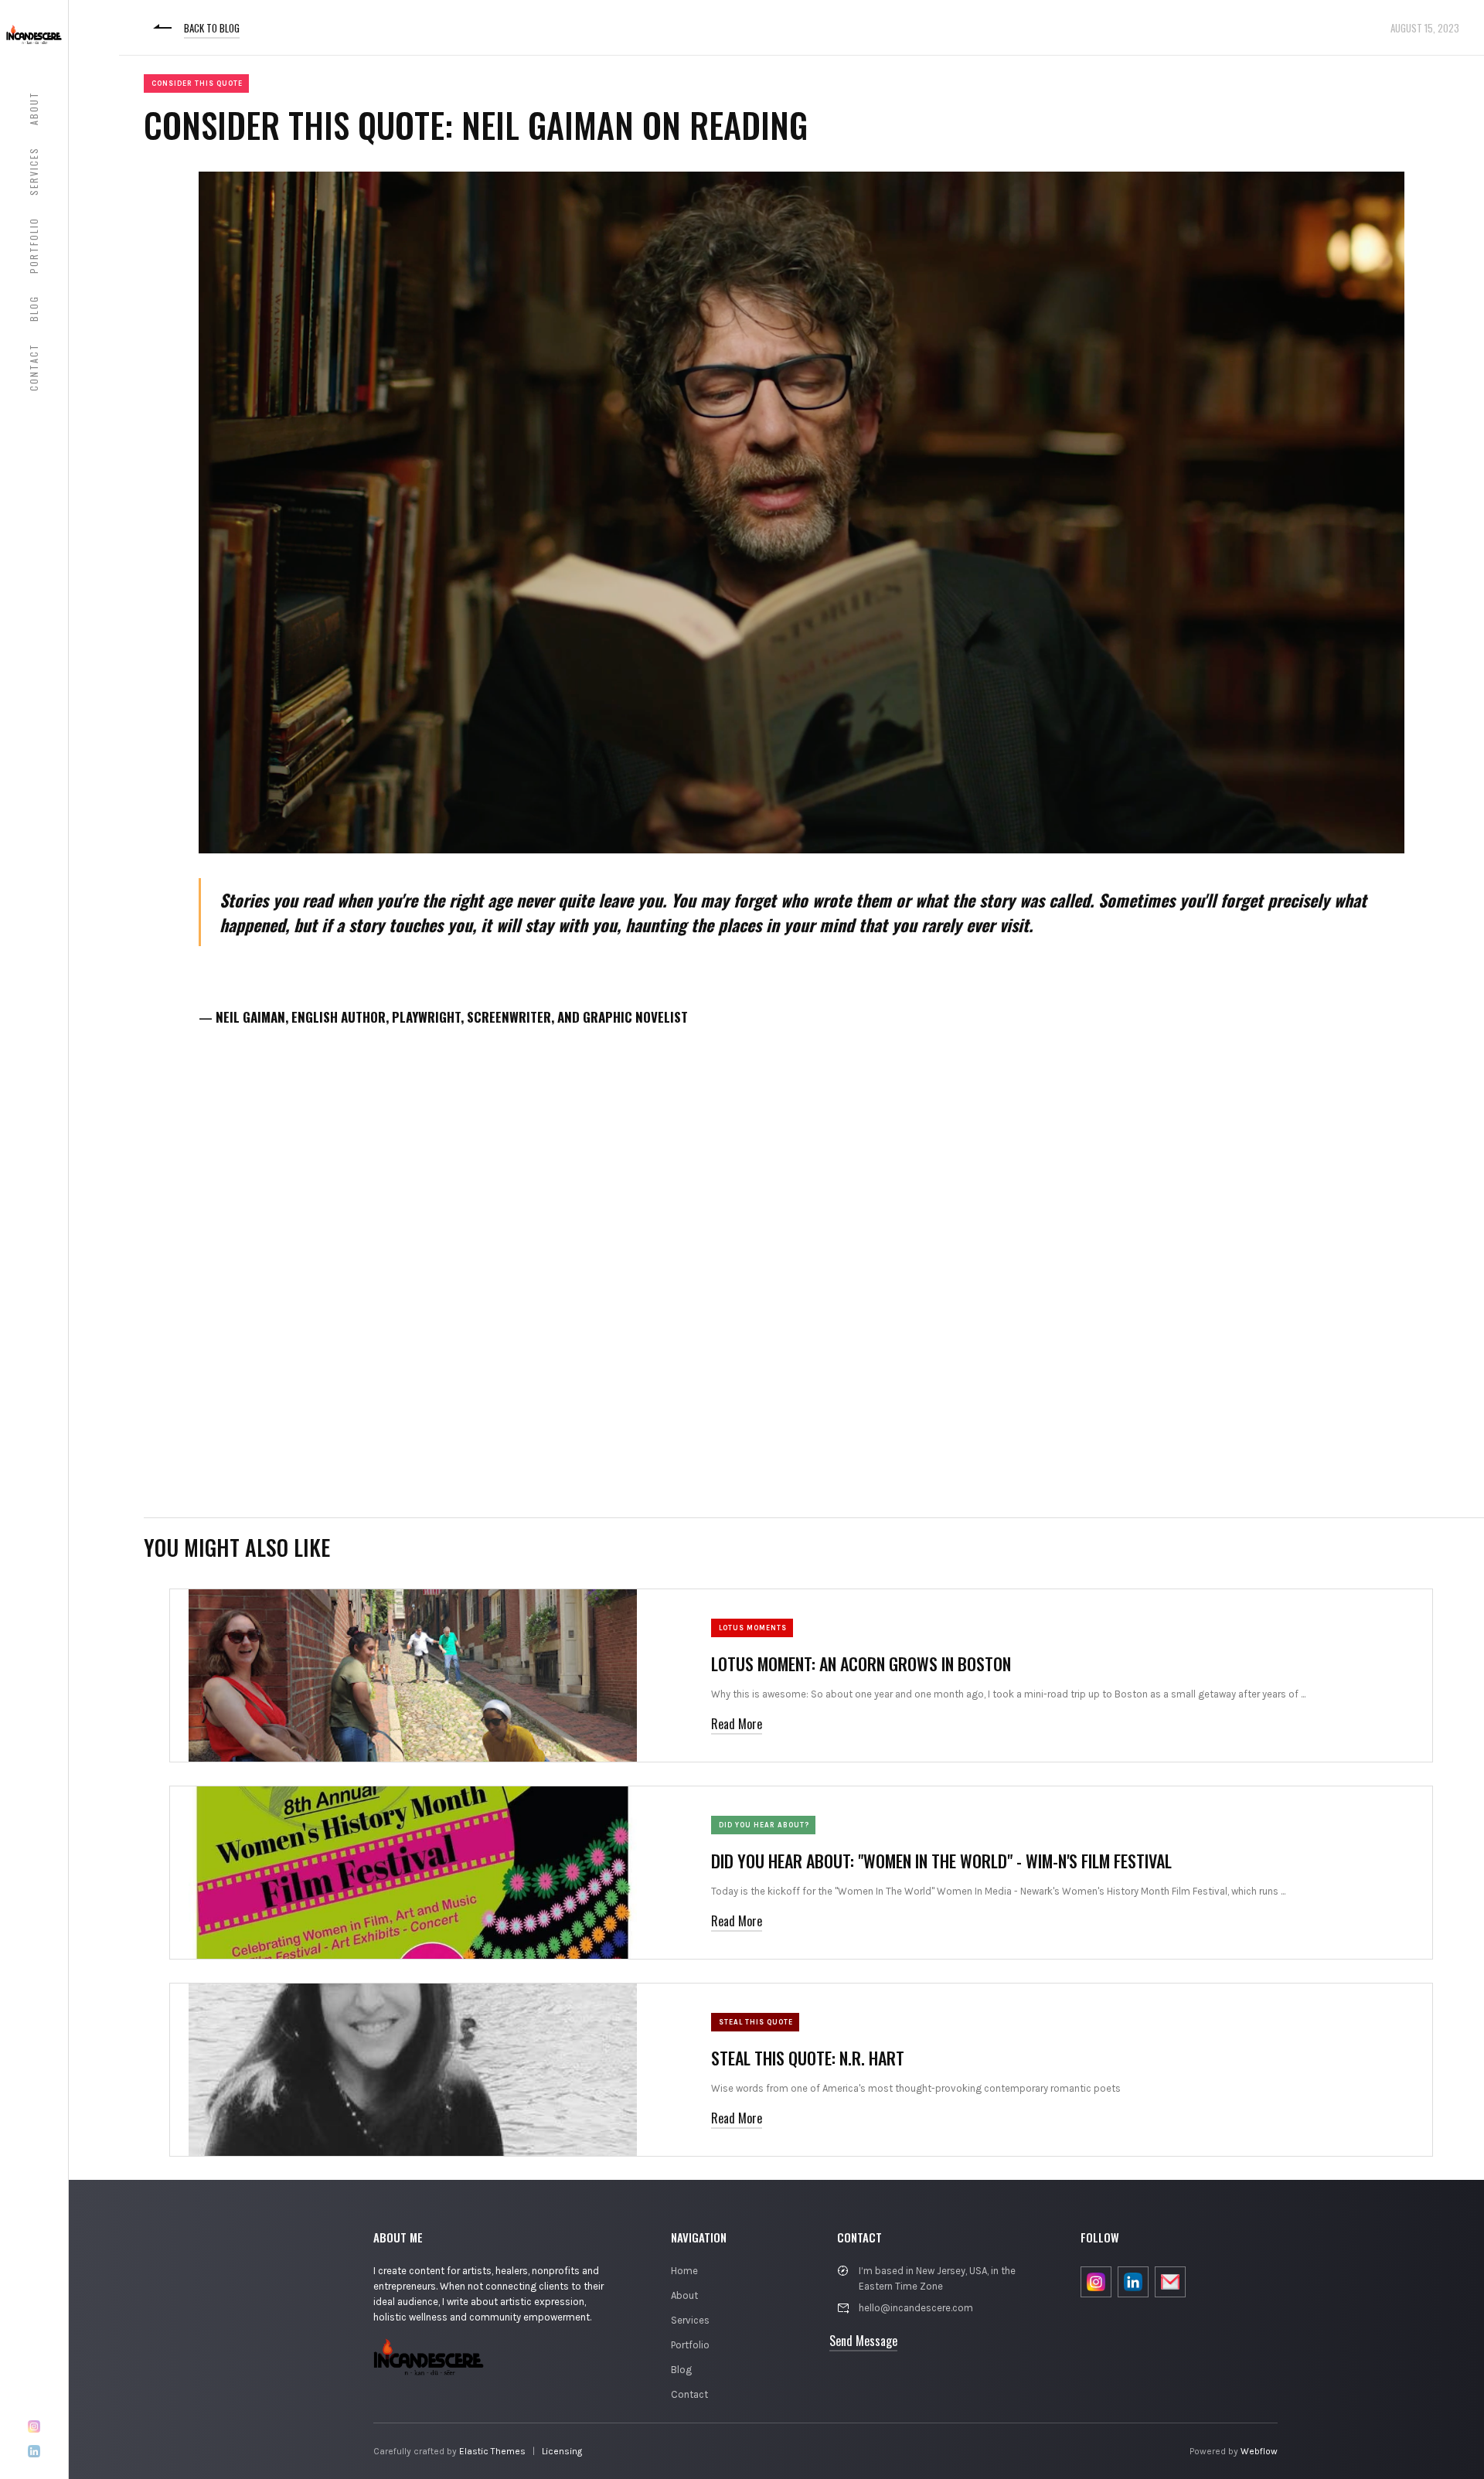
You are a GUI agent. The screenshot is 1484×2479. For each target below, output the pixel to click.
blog (34, 308)
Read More (737, 1724)
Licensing (562, 2451)
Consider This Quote (197, 83)
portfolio (34, 245)
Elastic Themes (492, 2451)
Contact (689, 2394)
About (684, 2295)
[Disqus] (802, 1282)
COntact (34, 367)
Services (690, 2320)
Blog (681, 2370)
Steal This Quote (756, 2022)
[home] (34, 34)
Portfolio (690, 2345)
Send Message (863, 2341)
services (34, 171)
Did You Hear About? (764, 1825)
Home (684, 2271)
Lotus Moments (753, 1628)
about (34, 108)
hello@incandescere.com (916, 2308)
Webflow (1259, 2451)
